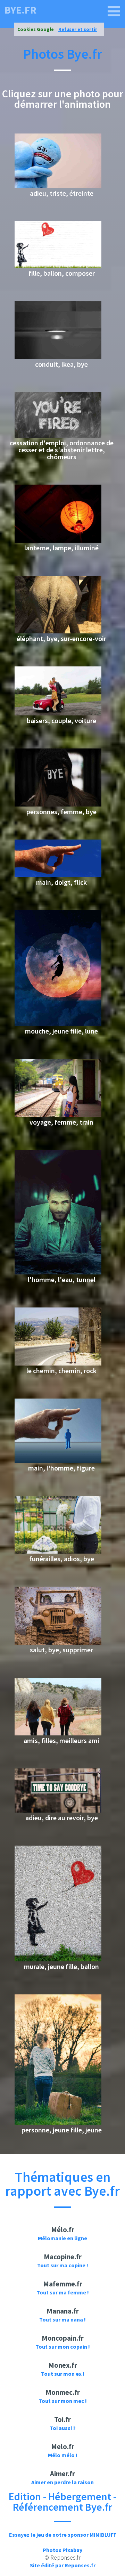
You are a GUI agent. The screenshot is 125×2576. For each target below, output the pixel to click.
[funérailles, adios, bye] (58, 1552)
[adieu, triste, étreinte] (58, 186)
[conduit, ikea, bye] (58, 357)
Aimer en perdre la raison (62, 2482)
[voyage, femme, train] (58, 1115)
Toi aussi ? (63, 2428)
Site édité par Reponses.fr (63, 2565)
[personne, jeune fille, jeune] (58, 2123)
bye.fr (20, 10)
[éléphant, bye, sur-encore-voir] (58, 631)
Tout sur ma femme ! (63, 2292)
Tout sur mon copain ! (63, 2347)
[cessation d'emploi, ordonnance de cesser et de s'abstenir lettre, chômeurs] (58, 436)
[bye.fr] (114, 11)
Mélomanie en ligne (62, 2238)
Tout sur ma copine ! (63, 2265)
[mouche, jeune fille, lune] (58, 1024)
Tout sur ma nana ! (62, 2319)
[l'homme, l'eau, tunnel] (58, 1272)
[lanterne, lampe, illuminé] (58, 541)
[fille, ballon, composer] (58, 266)
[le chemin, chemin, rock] (58, 1363)
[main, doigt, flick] (58, 875)
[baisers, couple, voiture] (58, 713)
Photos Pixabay (62, 2550)
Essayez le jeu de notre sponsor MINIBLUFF (63, 2535)
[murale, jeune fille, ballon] (58, 1959)
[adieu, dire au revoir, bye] (58, 1811)
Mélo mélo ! (63, 2455)
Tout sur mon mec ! (63, 2401)
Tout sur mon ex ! (63, 2374)
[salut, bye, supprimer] (58, 1643)
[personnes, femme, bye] (58, 804)
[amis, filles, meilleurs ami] (58, 1733)
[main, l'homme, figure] (58, 1461)
